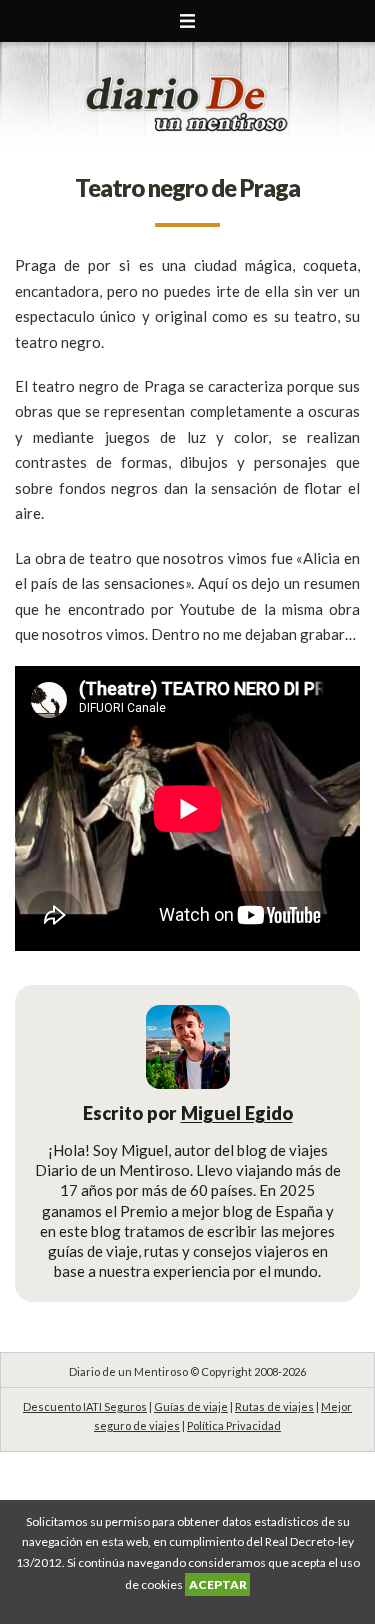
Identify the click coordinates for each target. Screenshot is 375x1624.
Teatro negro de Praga (187, 187)
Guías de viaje (191, 1406)
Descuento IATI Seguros (85, 1406)
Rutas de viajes (274, 1406)
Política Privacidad (234, 1425)
